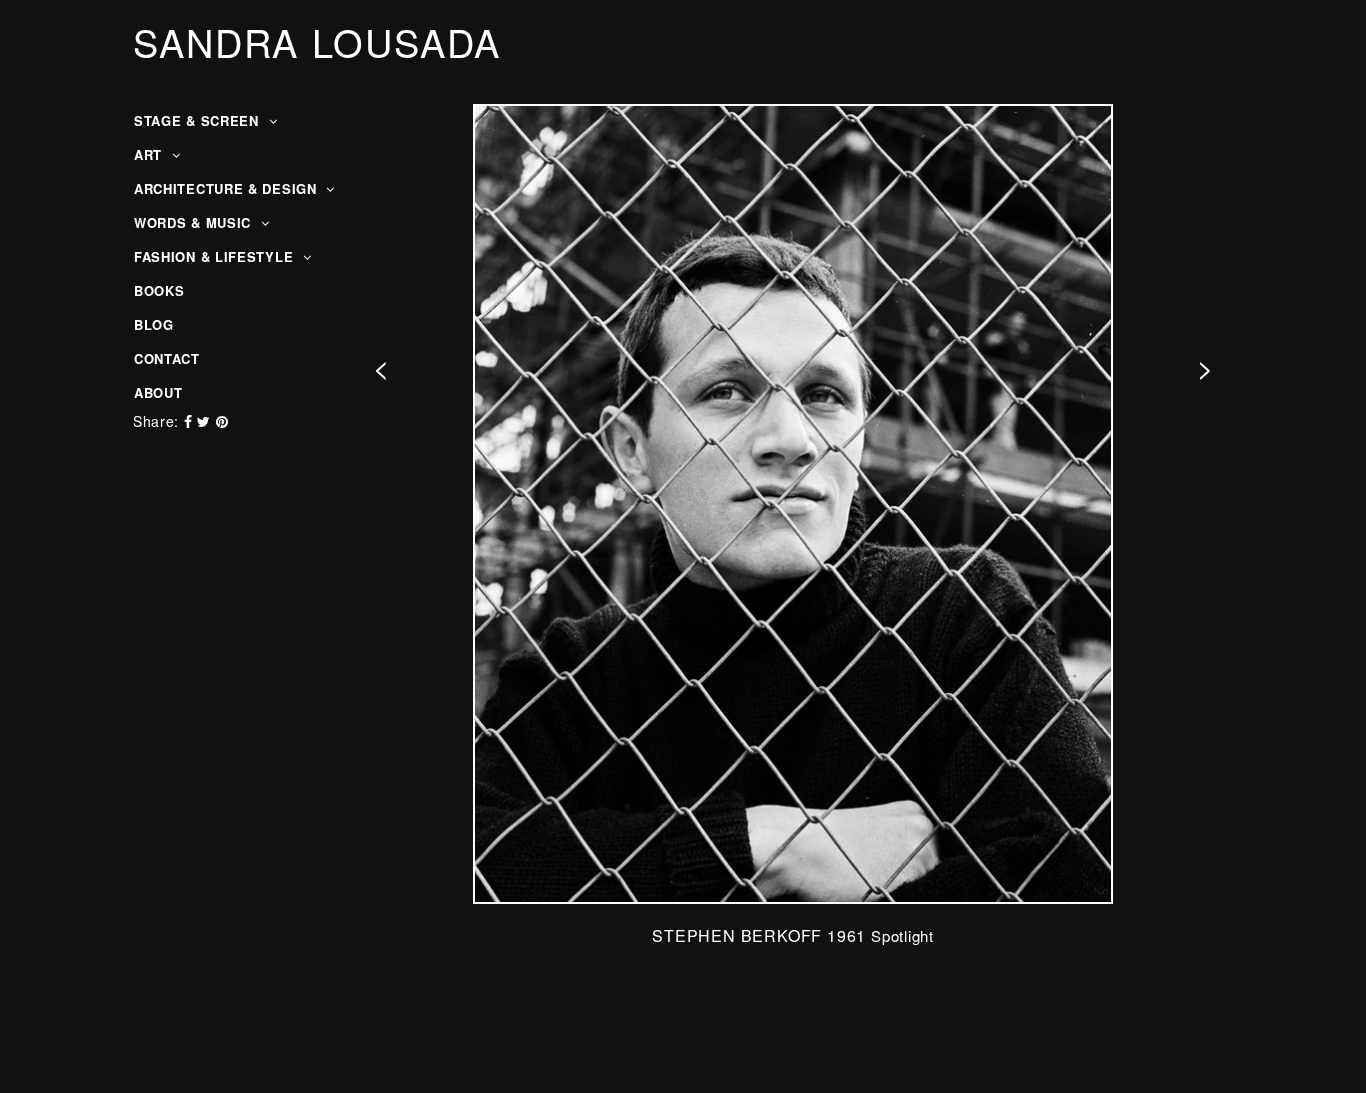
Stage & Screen (199, 120)
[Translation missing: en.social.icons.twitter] (206, 421)
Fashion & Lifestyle (216, 256)
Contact (167, 358)
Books (159, 290)
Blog (154, 324)
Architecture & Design (227, 188)
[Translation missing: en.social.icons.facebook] (190, 421)
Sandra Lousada (317, 42)
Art (150, 154)
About (158, 392)
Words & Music (195, 222)
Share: (156, 421)
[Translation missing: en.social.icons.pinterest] (222, 421)
